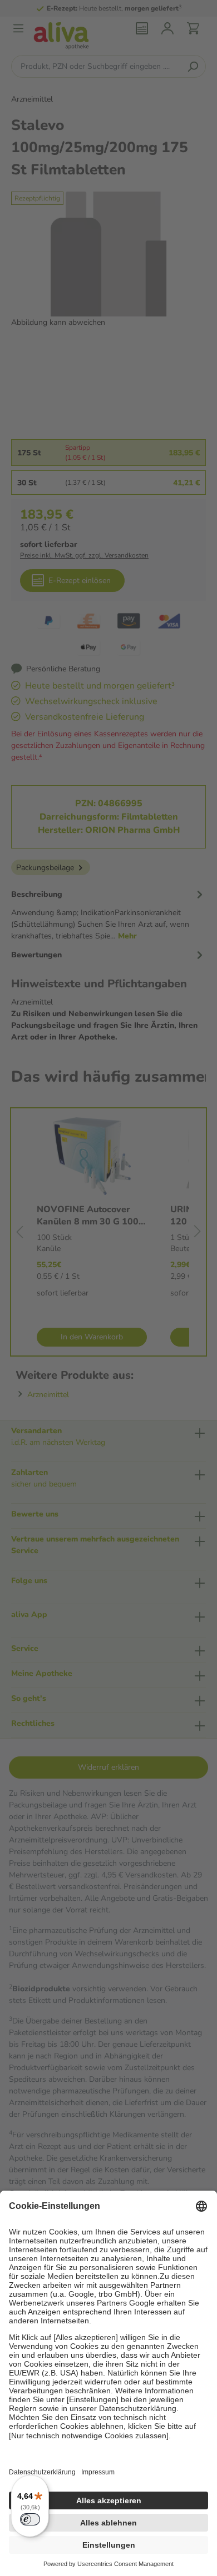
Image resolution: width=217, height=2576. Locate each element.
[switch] (30, 2519)
